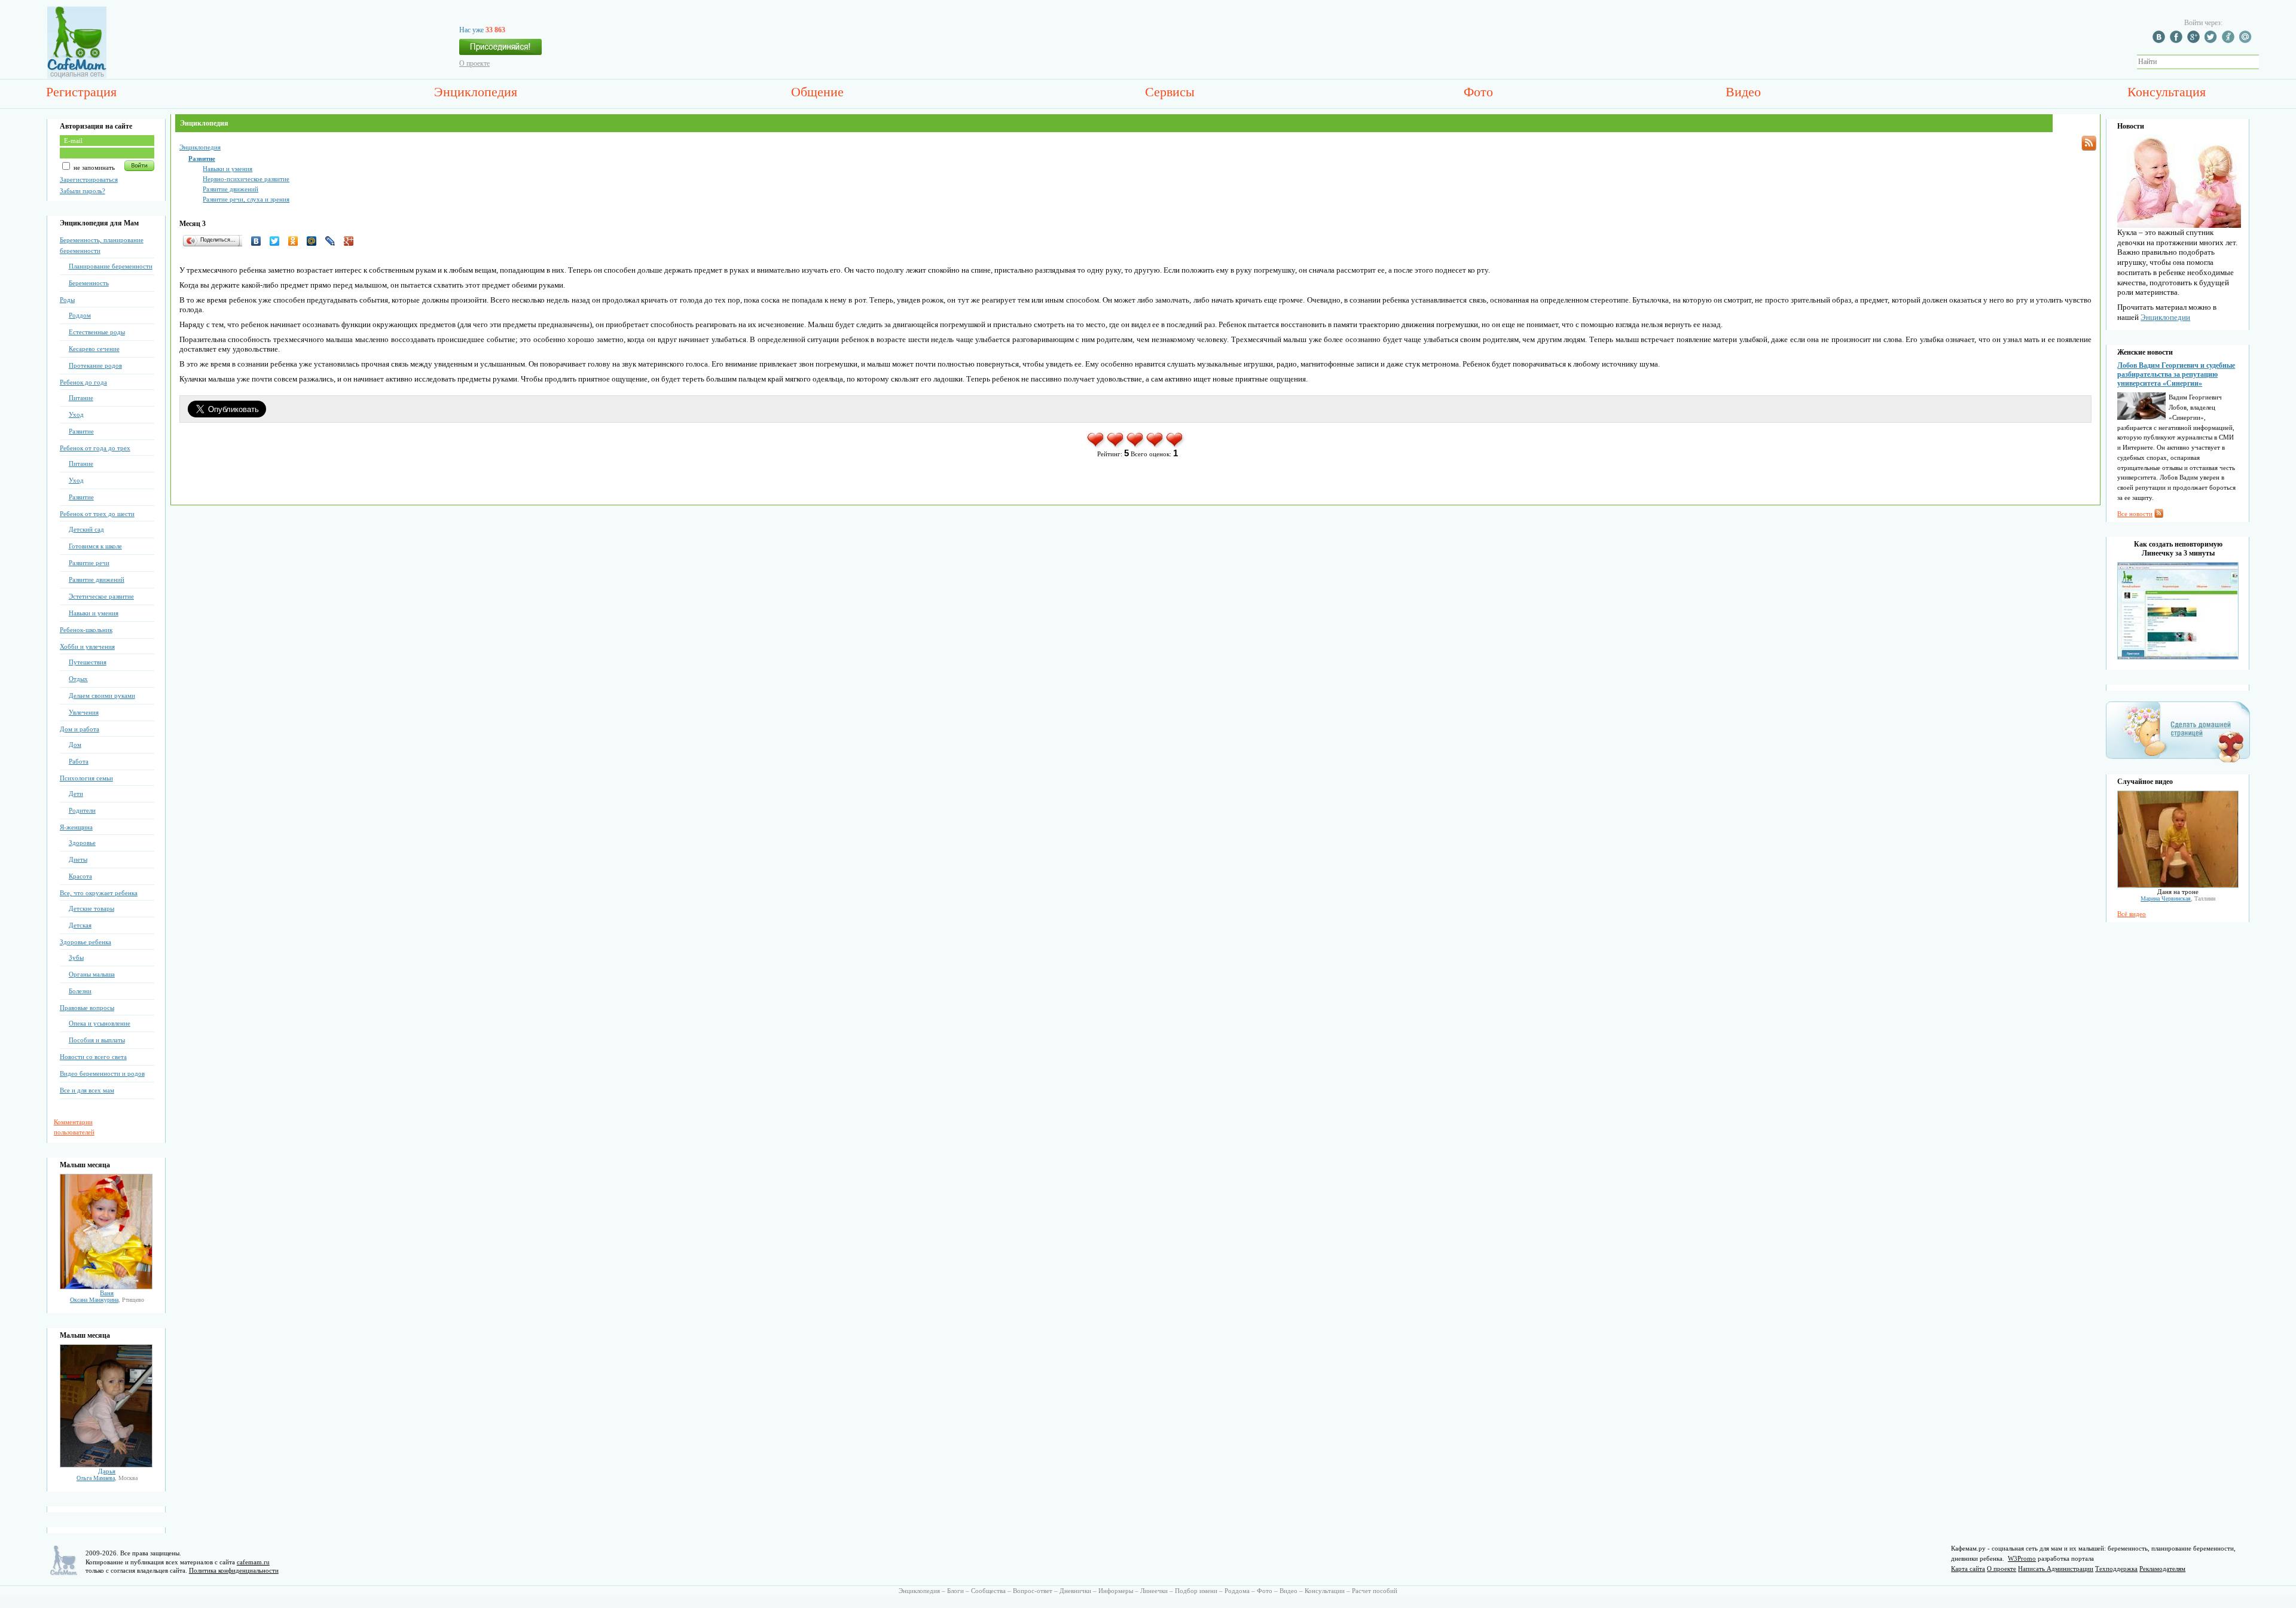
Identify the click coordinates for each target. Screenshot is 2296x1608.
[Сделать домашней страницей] (2178, 762)
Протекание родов (95, 365)
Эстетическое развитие (101, 596)
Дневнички (1075, 1591)
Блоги (955, 1591)
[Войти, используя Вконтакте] (2160, 41)
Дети (76, 794)
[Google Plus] (352, 241)
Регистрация (81, 92)
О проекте (474, 63)
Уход (76, 414)
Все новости (2135, 514)
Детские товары (91, 908)
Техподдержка (2116, 1569)
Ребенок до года (83, 382)
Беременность (89, 283)
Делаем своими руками (102, 695)
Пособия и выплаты (97, 1040)
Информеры (1116, 1591)
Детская (80, 925)
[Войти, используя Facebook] (2178, 41)
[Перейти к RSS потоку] (2089, 143)
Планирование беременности (111, 266)
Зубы (76, 957)
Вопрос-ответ (1033, 1591)
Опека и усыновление (100, 1023)
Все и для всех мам (87, 1090)
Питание (81, 398)
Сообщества (988, 1591)
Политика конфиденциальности (234, 1570)
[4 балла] (1155, 446)
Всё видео (2132, 914)
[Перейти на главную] (77, 76)
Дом (75, 744)
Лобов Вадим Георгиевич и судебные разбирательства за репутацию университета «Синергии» (2176, 374)
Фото (1478, 92)
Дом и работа (80, 729)
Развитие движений (97, 579)
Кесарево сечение (94, 349)
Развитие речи (89, 563)
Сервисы (1170, 92)
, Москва (107, 1478)
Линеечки (1154, 1591)
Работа (79, 761)
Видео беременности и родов (102, 1073)
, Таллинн (2178, 898)
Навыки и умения (94, 613)
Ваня (107, 1293)
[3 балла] (1136, 446)
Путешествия (88, 662)
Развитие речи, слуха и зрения (246, 199)
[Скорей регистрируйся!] (500, 50)
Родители (82, 810)
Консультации (1325, 1591)
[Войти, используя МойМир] (2247, 41)
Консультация (2167, 92)
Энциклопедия (476, 92)
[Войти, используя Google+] (2195, 41)
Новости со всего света (93, 1057)
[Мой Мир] (315, 241)
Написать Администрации (2056, 1569)
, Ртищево (107, 1300)
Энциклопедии (2165, 317)
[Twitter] (278, 241)
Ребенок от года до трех (95, 448)
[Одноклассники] (296, 241)
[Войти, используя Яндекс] (2230, 41)
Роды (67, 300)
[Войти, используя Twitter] (2212, 41)
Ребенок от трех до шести (97, 514)
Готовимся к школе (95, 546)
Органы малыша (92, 974)
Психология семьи (86, 778)
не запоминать (93, 167)
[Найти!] (2266, 62)
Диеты (78, 859)
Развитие (81, 431)
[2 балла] (1116, 446)
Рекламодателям (2162, 1569)
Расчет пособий (1375, 1591)
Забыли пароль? (83, 191)
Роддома (1237, 1591)
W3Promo (2022, 1558)
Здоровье (82, 843)
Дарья (107, 1471)
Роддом (80, 315)
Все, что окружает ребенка (99, 893)
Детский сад (86, 529)
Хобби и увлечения (87, 646)
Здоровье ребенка (86, 942)
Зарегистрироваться (89, 179)
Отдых (78, 679)
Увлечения (84, 712)
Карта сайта (1968, 1569)
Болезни (80, 991)
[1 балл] (1096, 446)
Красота (80, 876)
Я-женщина (76, 827)
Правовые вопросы (87, 1008)
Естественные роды (97, 332)
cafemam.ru (253, 1562)
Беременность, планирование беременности (102, 245)
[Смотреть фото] (106, 1287)
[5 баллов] (1175, 446)
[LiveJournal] (333, 241)
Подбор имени (1196, 1591)
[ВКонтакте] (259, 241)
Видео (1743, 92)
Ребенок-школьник (86, 630)
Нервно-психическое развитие (246, 179)
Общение (817, 92)
